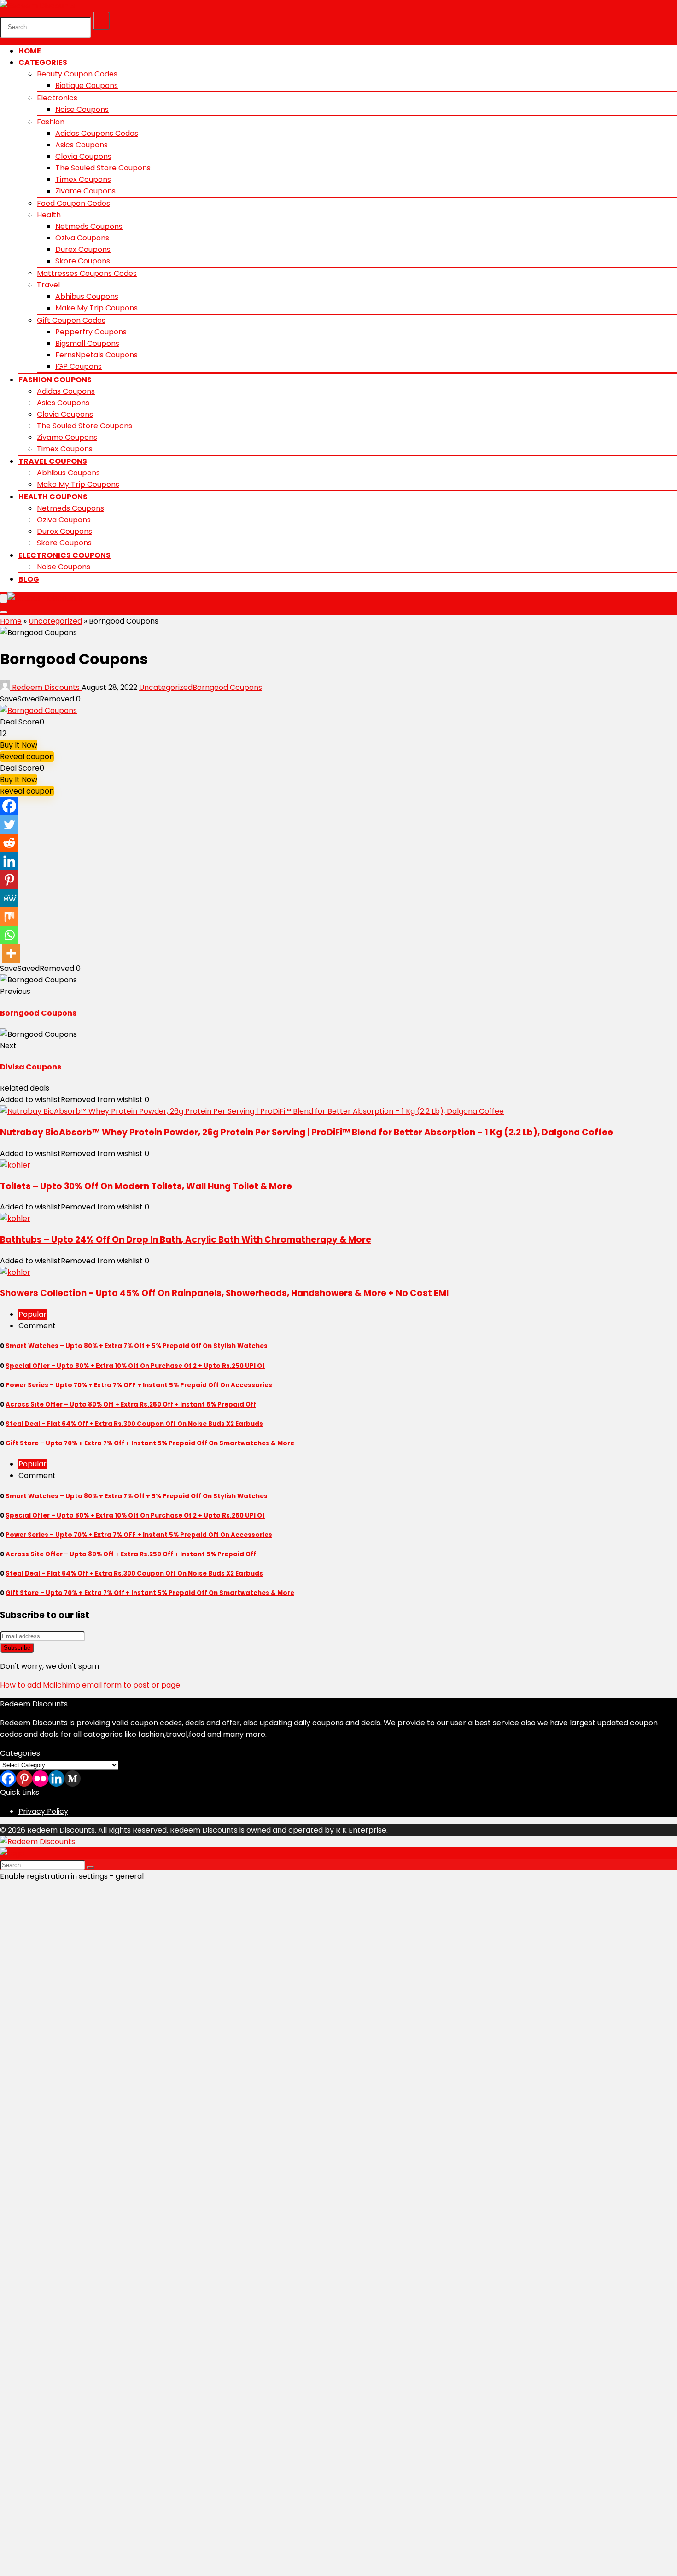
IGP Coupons (79, 366)
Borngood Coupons (227, 687)
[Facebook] (9, 806)
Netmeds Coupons (89, 226)
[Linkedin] (9, 861)
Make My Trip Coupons (96, 308)
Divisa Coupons (31, 1067)
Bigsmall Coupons (87, 343)
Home (30, 51)
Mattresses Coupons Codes (87, 273)
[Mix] (9, 917)
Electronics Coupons (64, 555)
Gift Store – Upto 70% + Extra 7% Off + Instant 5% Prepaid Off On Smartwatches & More (150, 1443)
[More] (11, 953)
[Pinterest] (9, 880)
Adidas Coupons (66, 391)
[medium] (73, 1779)
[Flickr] (40, 1779)
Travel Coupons (53, 461)
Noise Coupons (82, 109)
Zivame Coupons (85, 191)
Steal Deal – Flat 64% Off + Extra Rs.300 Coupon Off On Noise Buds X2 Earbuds (134, 1424)
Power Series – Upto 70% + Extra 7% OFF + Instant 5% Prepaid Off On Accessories (139, 1385)
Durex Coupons (83, 249)
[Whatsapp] (9, 935)
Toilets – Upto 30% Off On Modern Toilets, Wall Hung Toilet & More (146, 1186)
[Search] (101, 21)
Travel (48, 285)
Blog (29, 579)
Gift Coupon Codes (71, 320)
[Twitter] (9, 824)
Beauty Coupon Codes (77, 74)
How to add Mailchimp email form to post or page (90, 1685)
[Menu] (4, 599)
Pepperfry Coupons (91, 332)
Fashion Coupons (55, 380)
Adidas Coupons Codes (97, 133)
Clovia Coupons (83, 156)
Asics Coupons (82, 145)
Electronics (57, 98)
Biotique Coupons (87, 85)
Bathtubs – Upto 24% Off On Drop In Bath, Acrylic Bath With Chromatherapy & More (186, 1240)
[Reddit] (9, 843)
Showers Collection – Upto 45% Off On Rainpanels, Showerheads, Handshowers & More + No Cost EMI (224, 1293)
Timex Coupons (83, 179)
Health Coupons (53, 497)
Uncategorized (55, 621)
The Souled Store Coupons (103, 168)
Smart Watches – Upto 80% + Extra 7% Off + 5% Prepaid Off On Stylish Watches (137, 1346)
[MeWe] (9, 898)
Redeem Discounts (46, 687)
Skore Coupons (83, 261)
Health (49, 215)
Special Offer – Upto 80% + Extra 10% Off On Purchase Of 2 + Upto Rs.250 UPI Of (135, 1366)
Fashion (51, 122)
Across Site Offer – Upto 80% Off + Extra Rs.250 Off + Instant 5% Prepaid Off (131, 1405)
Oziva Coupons (82, 238)
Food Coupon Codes (73, 203)
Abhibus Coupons (87, 296)
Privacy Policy (43, 1811)
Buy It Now (19, 745)
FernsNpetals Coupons (96, 355)
